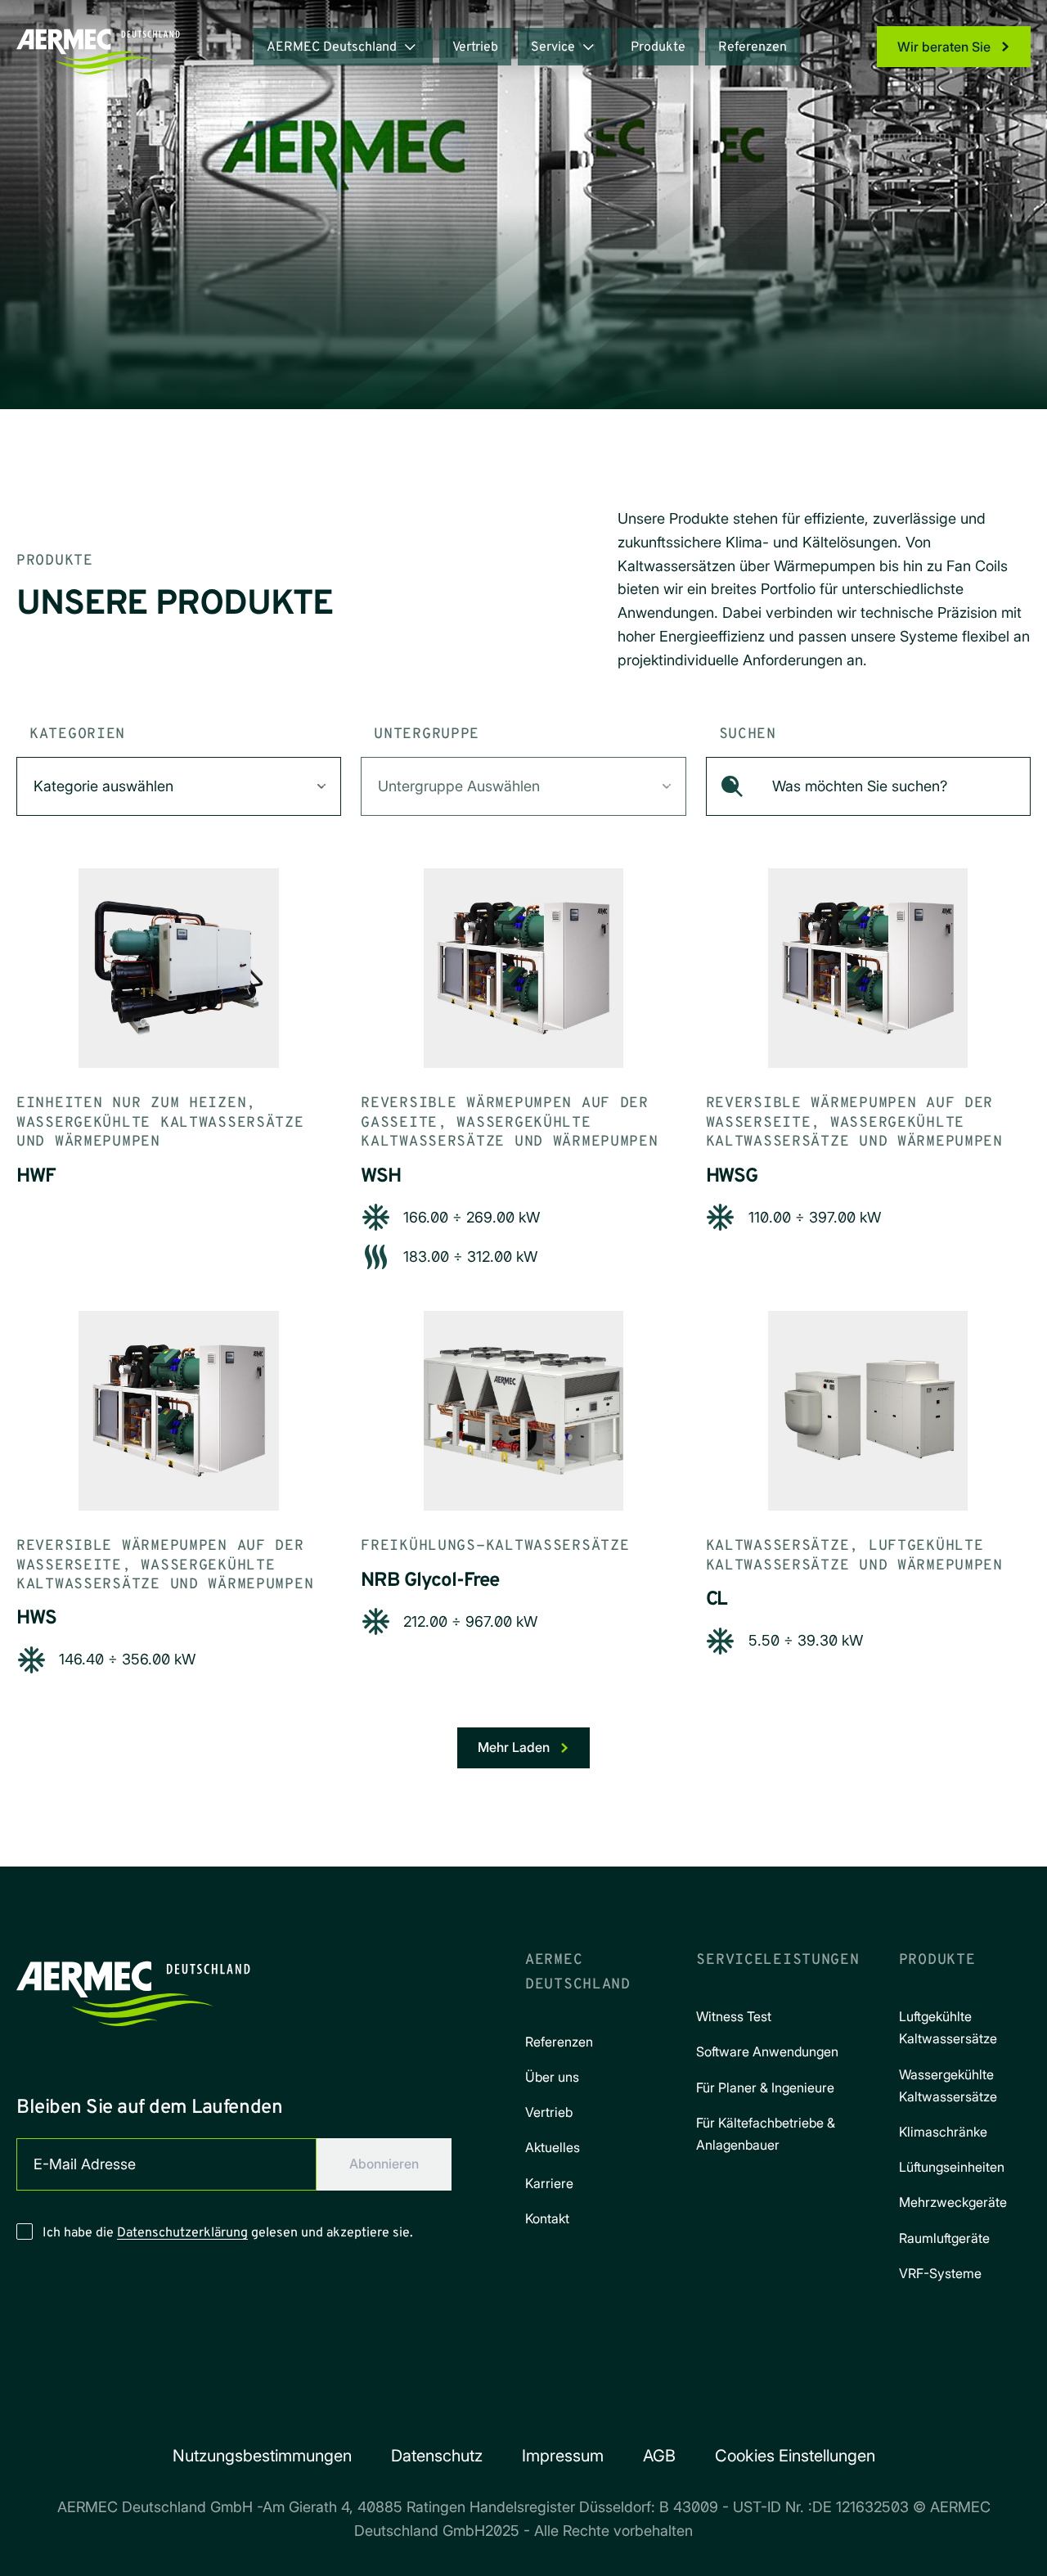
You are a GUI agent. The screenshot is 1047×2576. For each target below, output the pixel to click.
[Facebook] (455, 2403)
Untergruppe (427, 734)
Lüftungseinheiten (952, 2167)
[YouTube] (592, 2403)
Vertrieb (475, 47)
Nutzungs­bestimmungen (262, 2456)
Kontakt (547, 2218)
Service (553, 47)
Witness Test (734, 2016)
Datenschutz (437, 2456)
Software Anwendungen (767, 2051)
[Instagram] (501, 2403)
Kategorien (77, 734)
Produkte (658, 47)
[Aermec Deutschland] (133, 1988)
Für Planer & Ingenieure (765, 2087)
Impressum (563, 2456)
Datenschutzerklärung (182, 2233)
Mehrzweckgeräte (953, 2202)
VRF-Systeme (940, 2273)
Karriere (549, 2183)
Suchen (748, 734)
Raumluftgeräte (944, 2238)
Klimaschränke (943, 2132)
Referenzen (753, 47)
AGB (659, 2456)
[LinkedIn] (546, 2403)
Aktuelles (553, 2147)
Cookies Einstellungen (795, 2456)
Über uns (552, 2077)
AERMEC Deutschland (332, 47)
